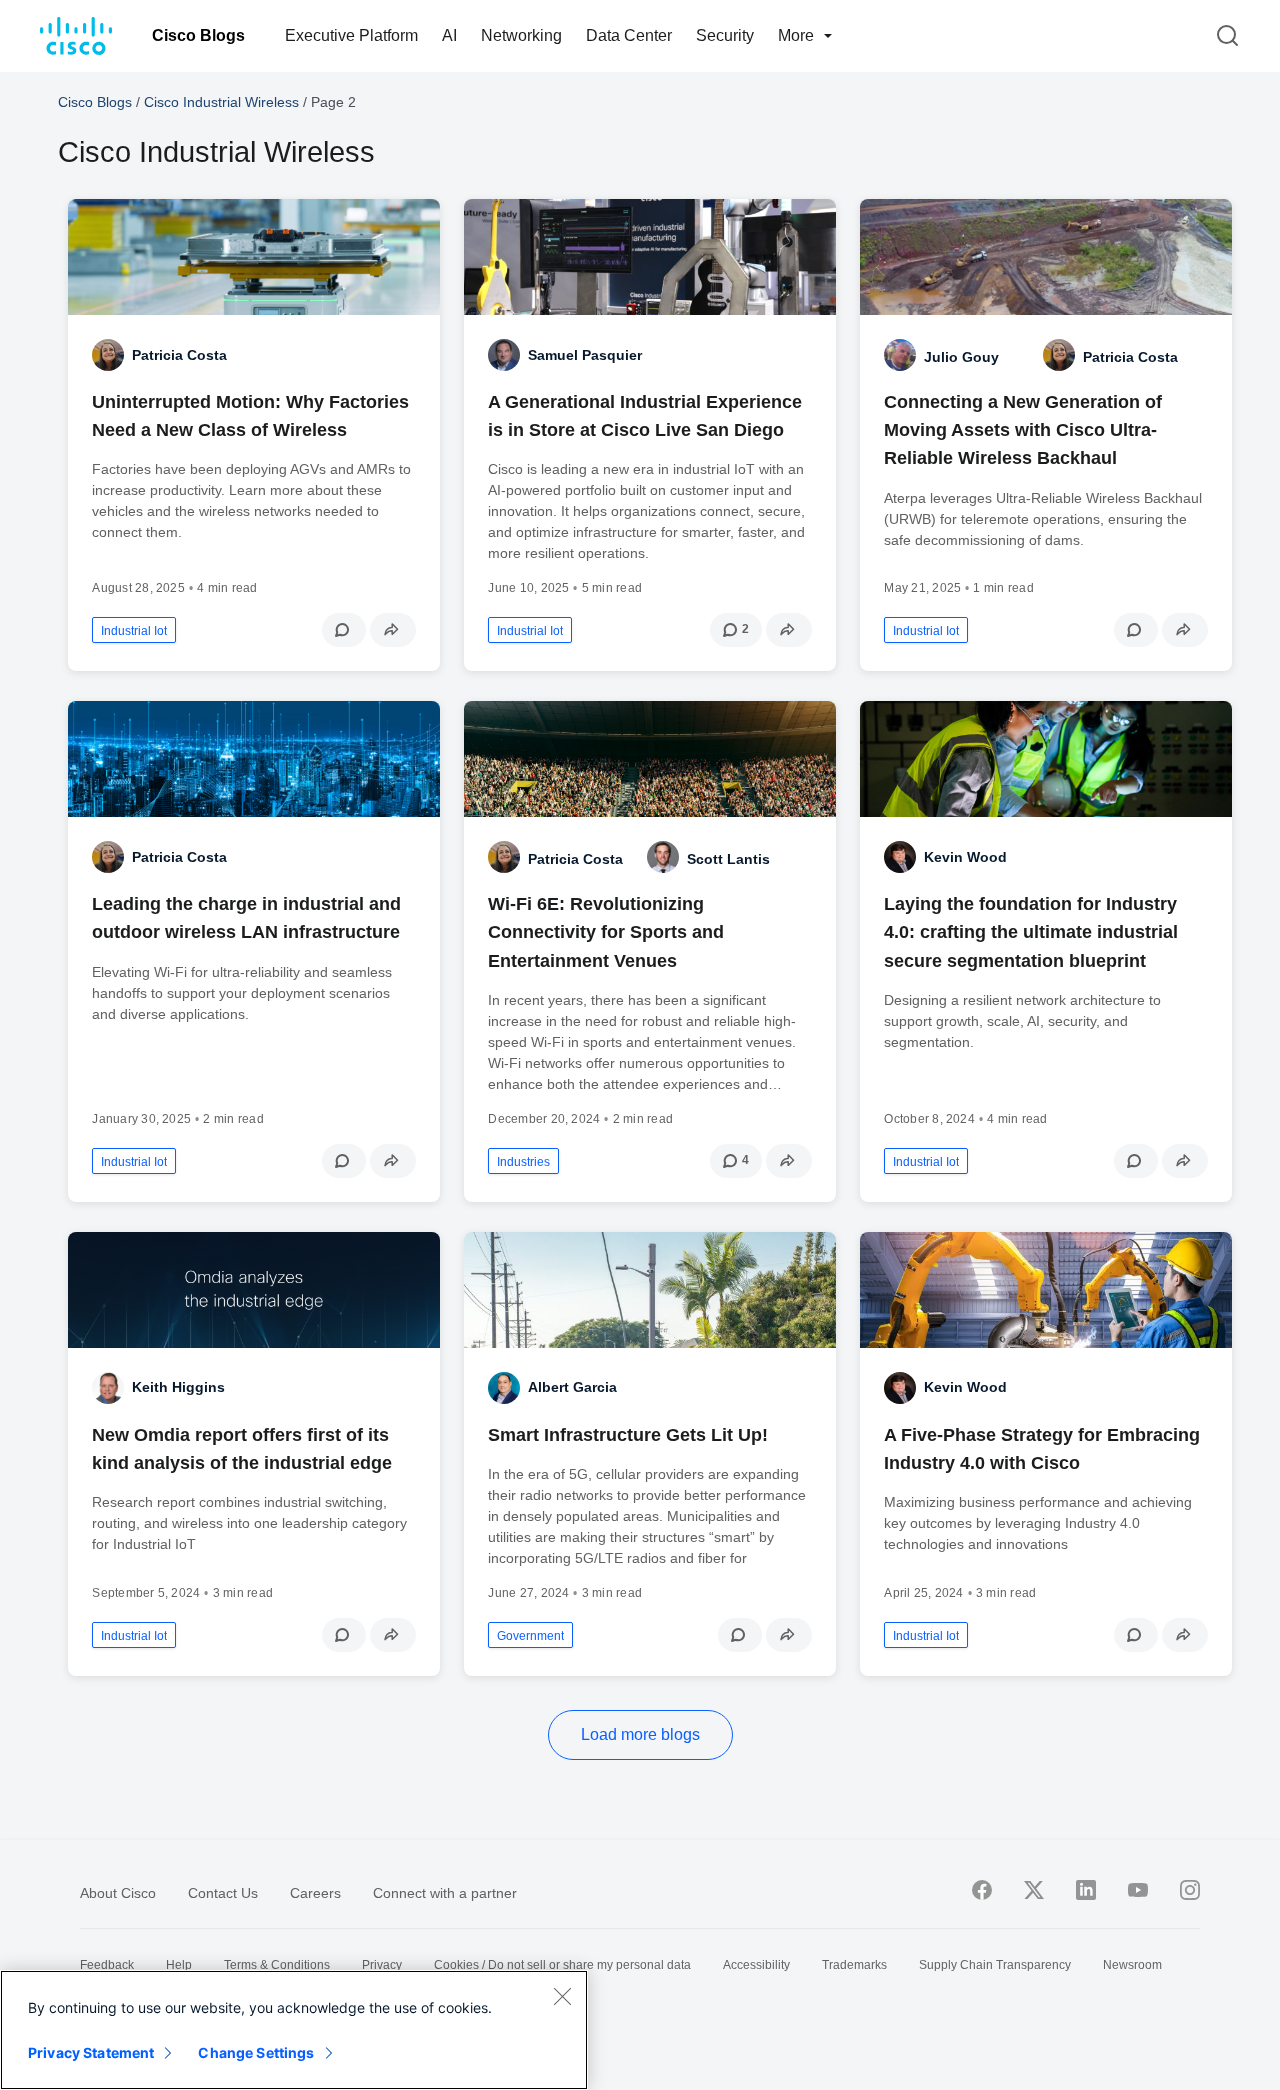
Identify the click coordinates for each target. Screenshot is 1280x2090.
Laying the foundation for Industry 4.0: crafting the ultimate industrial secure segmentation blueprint (1031, 932)
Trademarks (854, 1965)
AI (449, 35)
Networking (521, 35)
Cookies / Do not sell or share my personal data (562, 1965)
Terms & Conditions (277, 1965)
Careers (315, 1893)
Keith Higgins (178, 1387)
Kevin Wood (965, 857)
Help (179, 1965)
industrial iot (134, 631)
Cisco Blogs (198, 35)
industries (523, 1162)
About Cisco (118, 1893)
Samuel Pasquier (585, 355)
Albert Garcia (572, 1387)
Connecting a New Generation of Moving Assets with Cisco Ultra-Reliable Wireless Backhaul (1023, 430)
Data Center (629, 35)
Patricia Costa (179, 355)
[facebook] (982, 1890)
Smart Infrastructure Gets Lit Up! (628, 1435)
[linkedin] (1086, 1890)
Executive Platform (351, 35)
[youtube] (1138, 1890)
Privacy (382, 1965)
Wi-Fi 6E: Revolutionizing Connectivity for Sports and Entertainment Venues (606, 932)
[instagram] (1190, 1890)
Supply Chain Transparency (995, 1965)
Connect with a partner (445, 1893)
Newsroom (1132, 1965)
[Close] (562, 1996)
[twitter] (1034, 1890)
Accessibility (756, 1965)
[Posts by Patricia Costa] (1059, 355)
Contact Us (223, 1893)
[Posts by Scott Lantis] (663, 857)
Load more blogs (640, 1734)
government (530, 1636)
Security (725, 35)
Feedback (107, 1965)
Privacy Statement (91, 2052)
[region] (294, 2030)
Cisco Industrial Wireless (221, 102)
